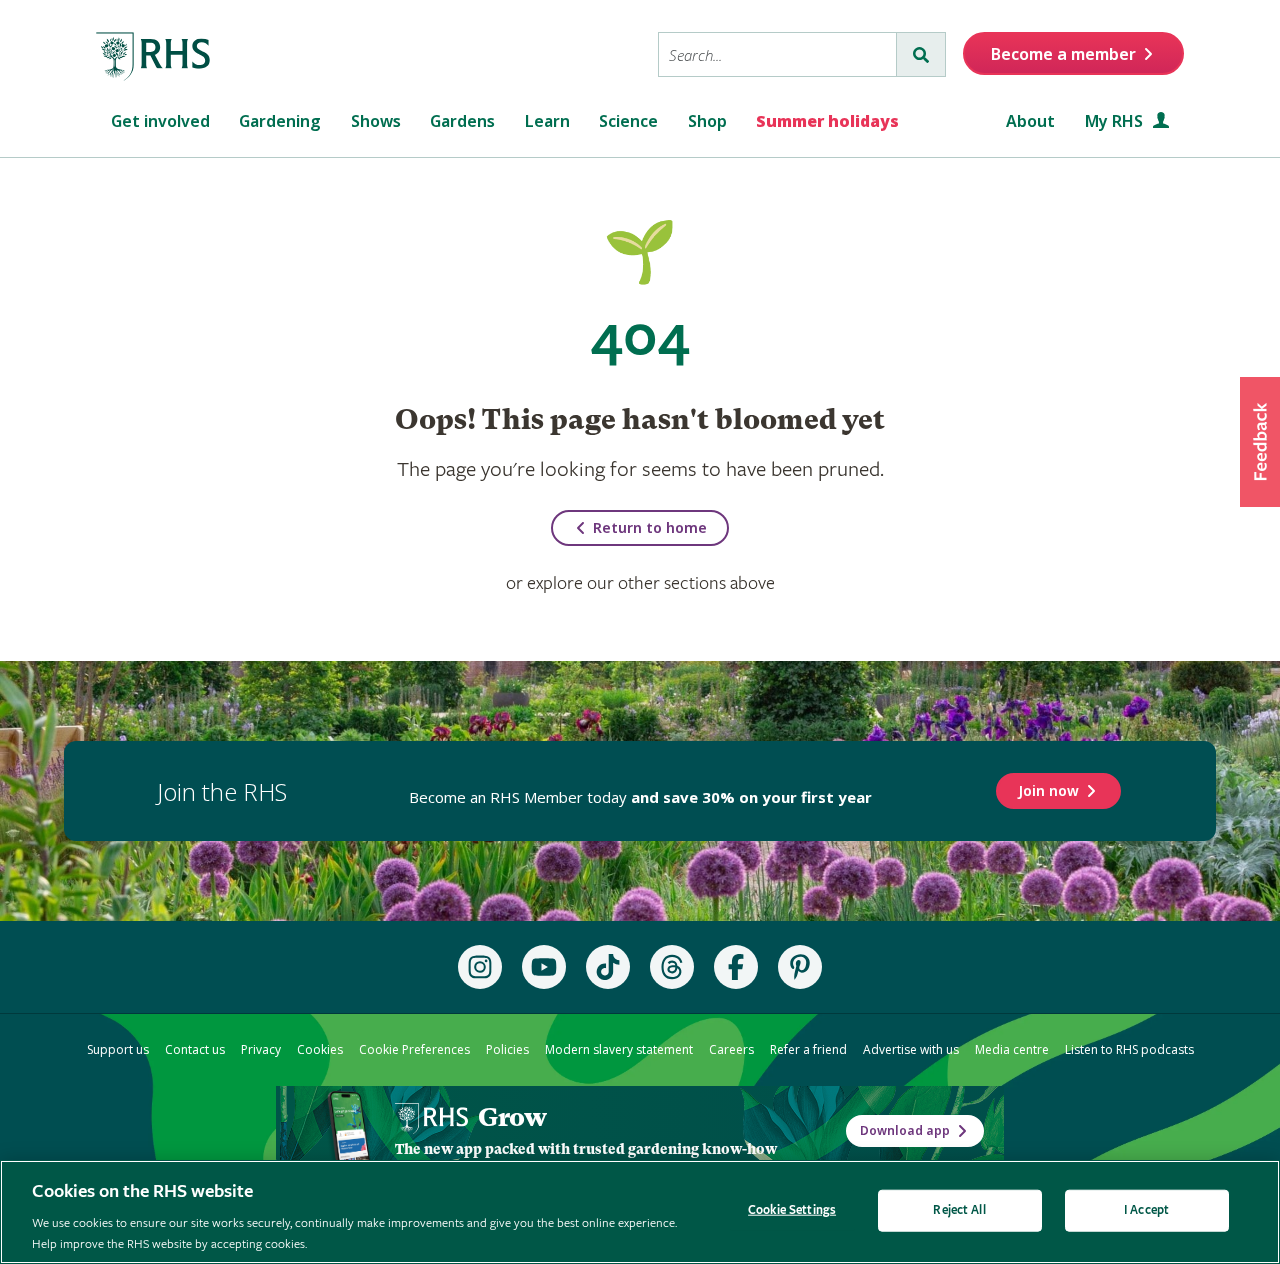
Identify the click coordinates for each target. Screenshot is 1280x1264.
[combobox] (777, 54)
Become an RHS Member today (640, 797)
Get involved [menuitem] (160, 121)
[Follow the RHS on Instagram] (480, 967)
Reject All (959, 1210)
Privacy (261, 1049)
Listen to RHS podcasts (1129, 1049)
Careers (731, 1049)
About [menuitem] (1030, 121)
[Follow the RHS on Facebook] (736, 967)
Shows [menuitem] (376, 121)
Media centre (1012, 1049)
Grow (512, 1117)
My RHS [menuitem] (1116, 121)
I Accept (1146, 1210)
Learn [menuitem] (547, 121)
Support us (118, 1049)
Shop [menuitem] (707, 121)
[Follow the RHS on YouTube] (544, 967)
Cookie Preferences (414, 1049)
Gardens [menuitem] (462, 121)
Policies (507, 1049)
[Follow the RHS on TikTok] (608, 967)
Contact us (195, 1049)
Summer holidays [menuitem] (827, 121)
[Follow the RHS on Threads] (672, 967)
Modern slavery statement (619, 1049)
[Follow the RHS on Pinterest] (800, 967)
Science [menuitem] (628, 121)
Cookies (320, 1049)
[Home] (154, 57)
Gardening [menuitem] (280, 121)
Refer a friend (808, 1049)
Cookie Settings (792, 1210)
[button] (1260, 442)
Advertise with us (911, 1049)
